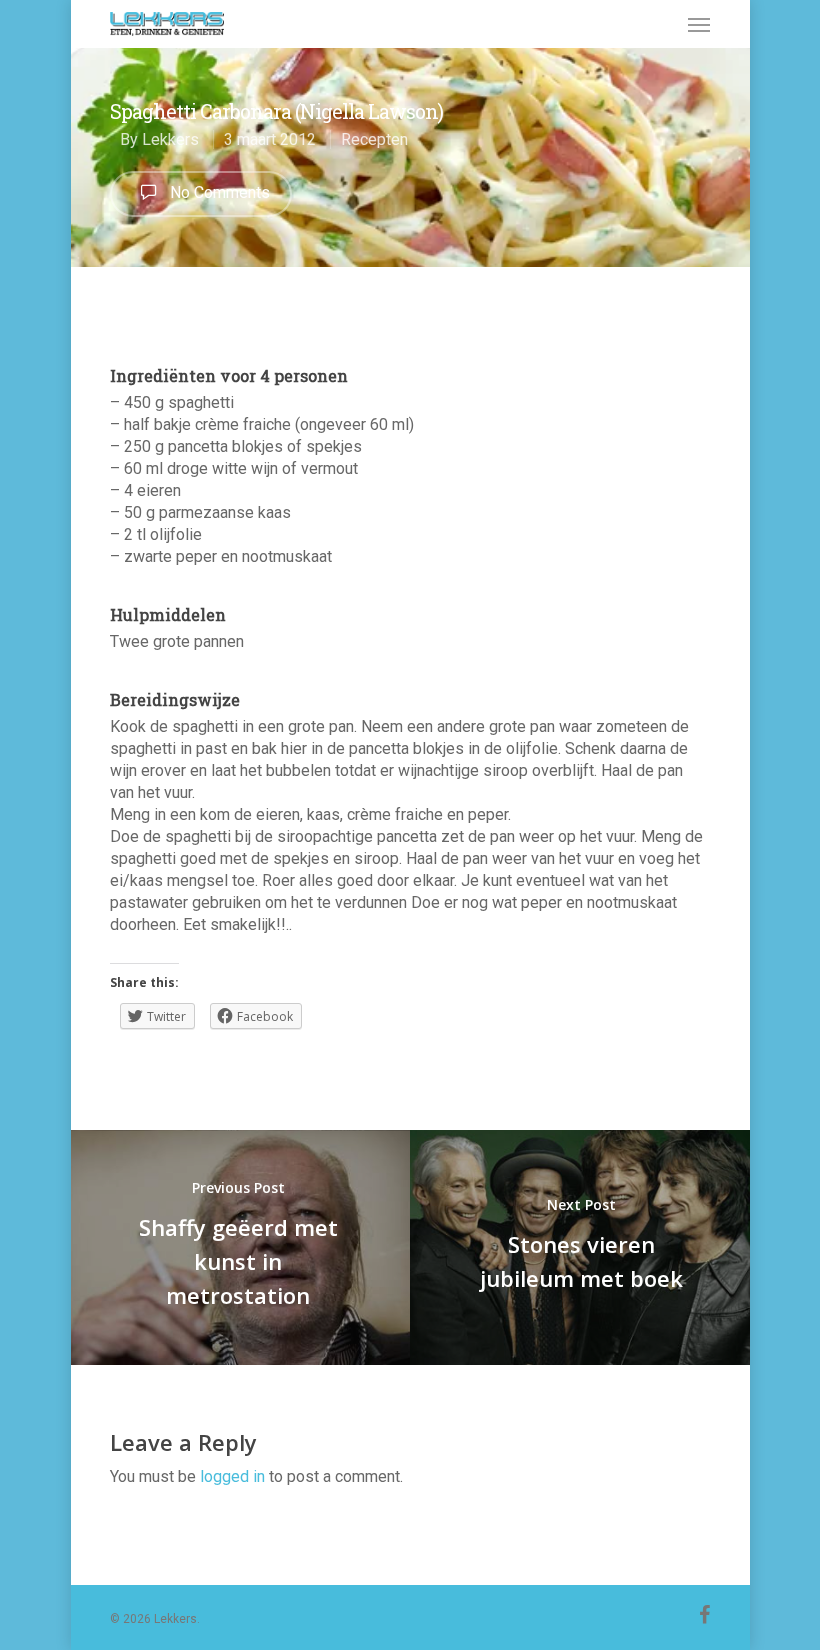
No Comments (218, 192)
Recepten (374, 139)
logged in (232, 1476)
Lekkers (170, 139)
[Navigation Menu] (699, 24)
